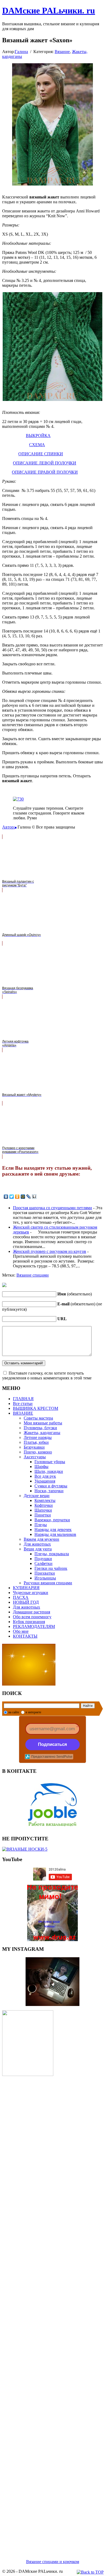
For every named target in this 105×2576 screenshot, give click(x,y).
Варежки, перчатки (52, 1520)
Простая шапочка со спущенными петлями (52, 1208)
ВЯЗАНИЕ (23, 1413)
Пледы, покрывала (52, 1554)
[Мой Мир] (23, 1197)
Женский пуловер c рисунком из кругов (50, 1251)
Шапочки (43, 1510)
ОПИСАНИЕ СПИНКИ (41, 454)
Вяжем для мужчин (41, 1539)
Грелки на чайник (51, 1568)
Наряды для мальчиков (55, 1534)
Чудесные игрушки (31, 1593)
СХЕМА (37, 445)
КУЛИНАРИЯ (26, 1588)
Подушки (43, 1559)
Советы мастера (38, 1418)
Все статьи (23, 1404)
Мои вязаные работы (43, 1423)
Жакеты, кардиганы (42, 1433)
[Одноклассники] (17, 1197)
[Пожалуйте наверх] (90, 2572)
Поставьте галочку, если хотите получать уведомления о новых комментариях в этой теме (47, 1376)
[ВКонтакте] (6, 1197)
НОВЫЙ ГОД (26, 1602)
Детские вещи (37, 1496)
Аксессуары (35, 1457)
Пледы (41, 1525)
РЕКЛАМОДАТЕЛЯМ (34, 1626)
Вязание (62, 52)
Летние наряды (38, 1437)
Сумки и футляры (51, 1486)
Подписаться (52, 1744)
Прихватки (45, 1573)
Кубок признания (29, 1622)
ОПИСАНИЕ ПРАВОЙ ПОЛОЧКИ (45, 472)
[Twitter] (12, 1197)
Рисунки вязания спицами (48, 1583)
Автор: (8, 827)
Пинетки (43, 1515)
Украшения (45, 1481)
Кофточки (44, 1505)
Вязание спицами (33, 1275)
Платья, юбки (36, 1442)
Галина (21, 52)
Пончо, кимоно (38, 1452)
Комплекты (45, 1500)
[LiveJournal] (29, 1197)
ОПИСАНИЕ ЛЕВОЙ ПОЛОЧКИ (45, 463)
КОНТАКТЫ (25, 1636)
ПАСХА (21, 1597)
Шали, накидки (49, 1471)
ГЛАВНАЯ (23, 1399)
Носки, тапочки (49, 1491)
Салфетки (43, 1563)
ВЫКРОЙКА (38, 436)
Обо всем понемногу (32, 1617)
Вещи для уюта (38, 1549)
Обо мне (21, 1631)
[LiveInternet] (34, 1197)
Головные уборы (50, 1462)
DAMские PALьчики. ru (49, 11)
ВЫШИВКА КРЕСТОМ (36, 1408)
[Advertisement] (52, 2311)
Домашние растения (31, 1612)
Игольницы (45, 1578)
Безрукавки (34, 1447)
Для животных (37, 1544)
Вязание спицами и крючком (53, 2562)
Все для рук (45, 1476)
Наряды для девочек (53, 1530)
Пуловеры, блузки (40, 1428)
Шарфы (41, 1467)
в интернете (33, 1712)
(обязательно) (75, 1294)
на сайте (14, 1712)
